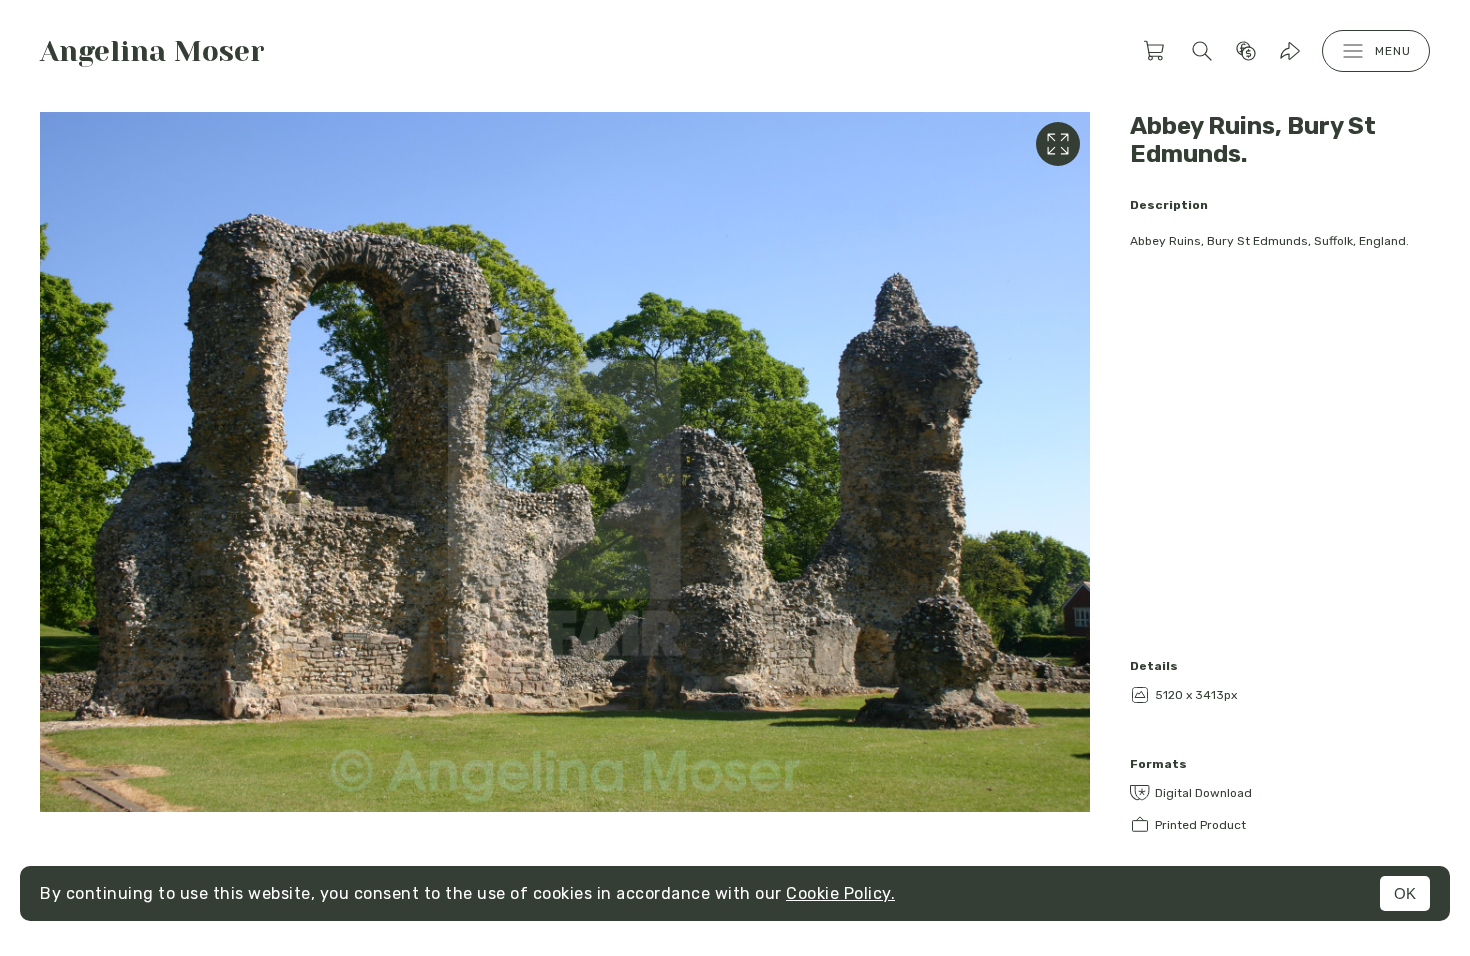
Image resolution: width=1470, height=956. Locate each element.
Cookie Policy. (840, 893)
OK (1405, 893)
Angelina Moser (152, 51)
